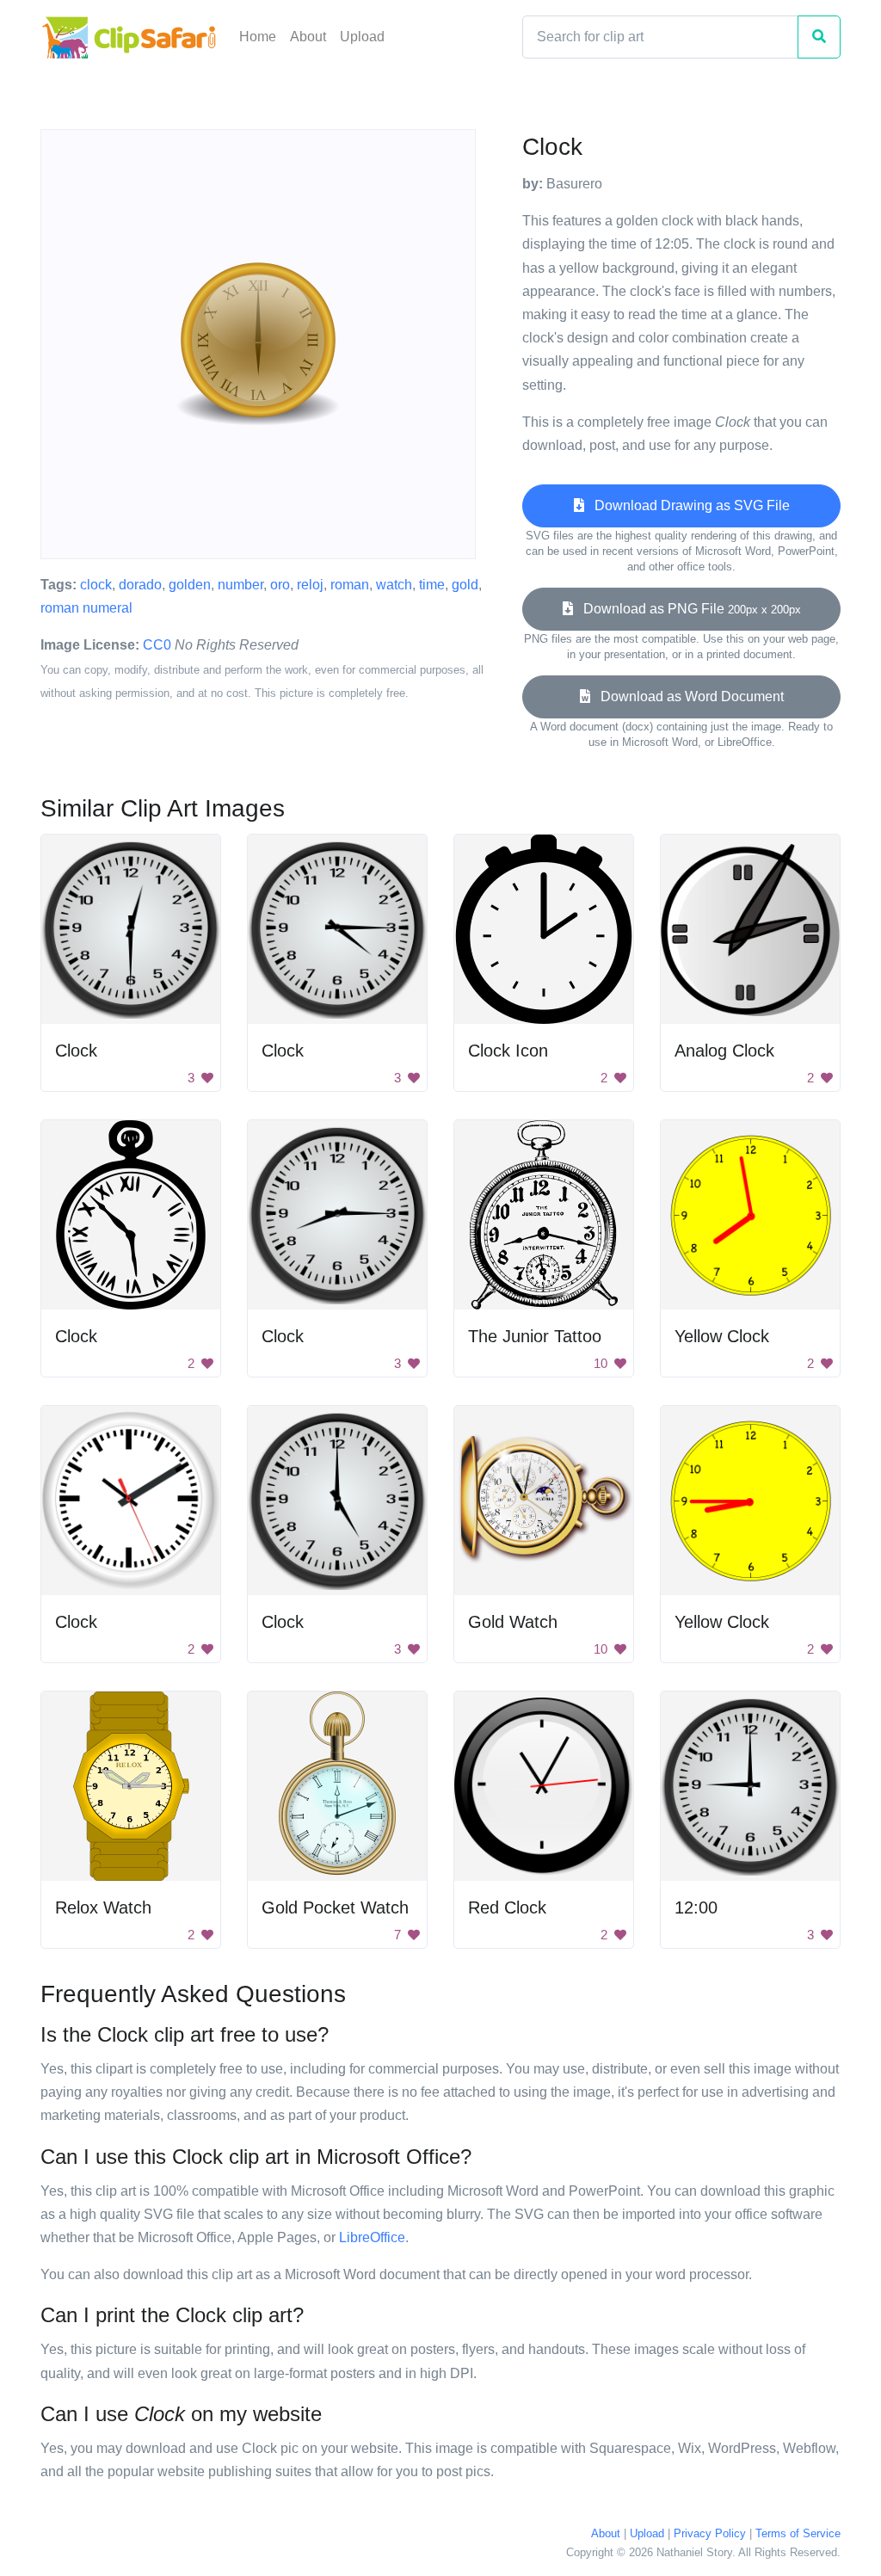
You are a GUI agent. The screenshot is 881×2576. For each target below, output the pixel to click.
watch (394, 585)
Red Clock (507, 1907)
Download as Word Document (687, 696)
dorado (140, 585)
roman (350, 585)
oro (280, 585)
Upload (362, 37)
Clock (76, 1051)
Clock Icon (508, 1051)
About (308, 37)
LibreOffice (372, 2237)
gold (465, 585)
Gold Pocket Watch (335, 1907)
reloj (310, 585)
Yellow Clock (722, 1336)
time (432, 585)
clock (96, 585)
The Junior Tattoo (535, 1336)
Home (258, 37)
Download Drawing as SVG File (687, 505)
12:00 (696, 1907)
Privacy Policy (710, 2533)
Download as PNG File (687, 609)
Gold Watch (513, 1622)
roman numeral (86, 608)
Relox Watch (103, 1907)
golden (190, 585)
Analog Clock (724, 1051)
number (240, 585)
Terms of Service (798, 2533)
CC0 (157, 645)
